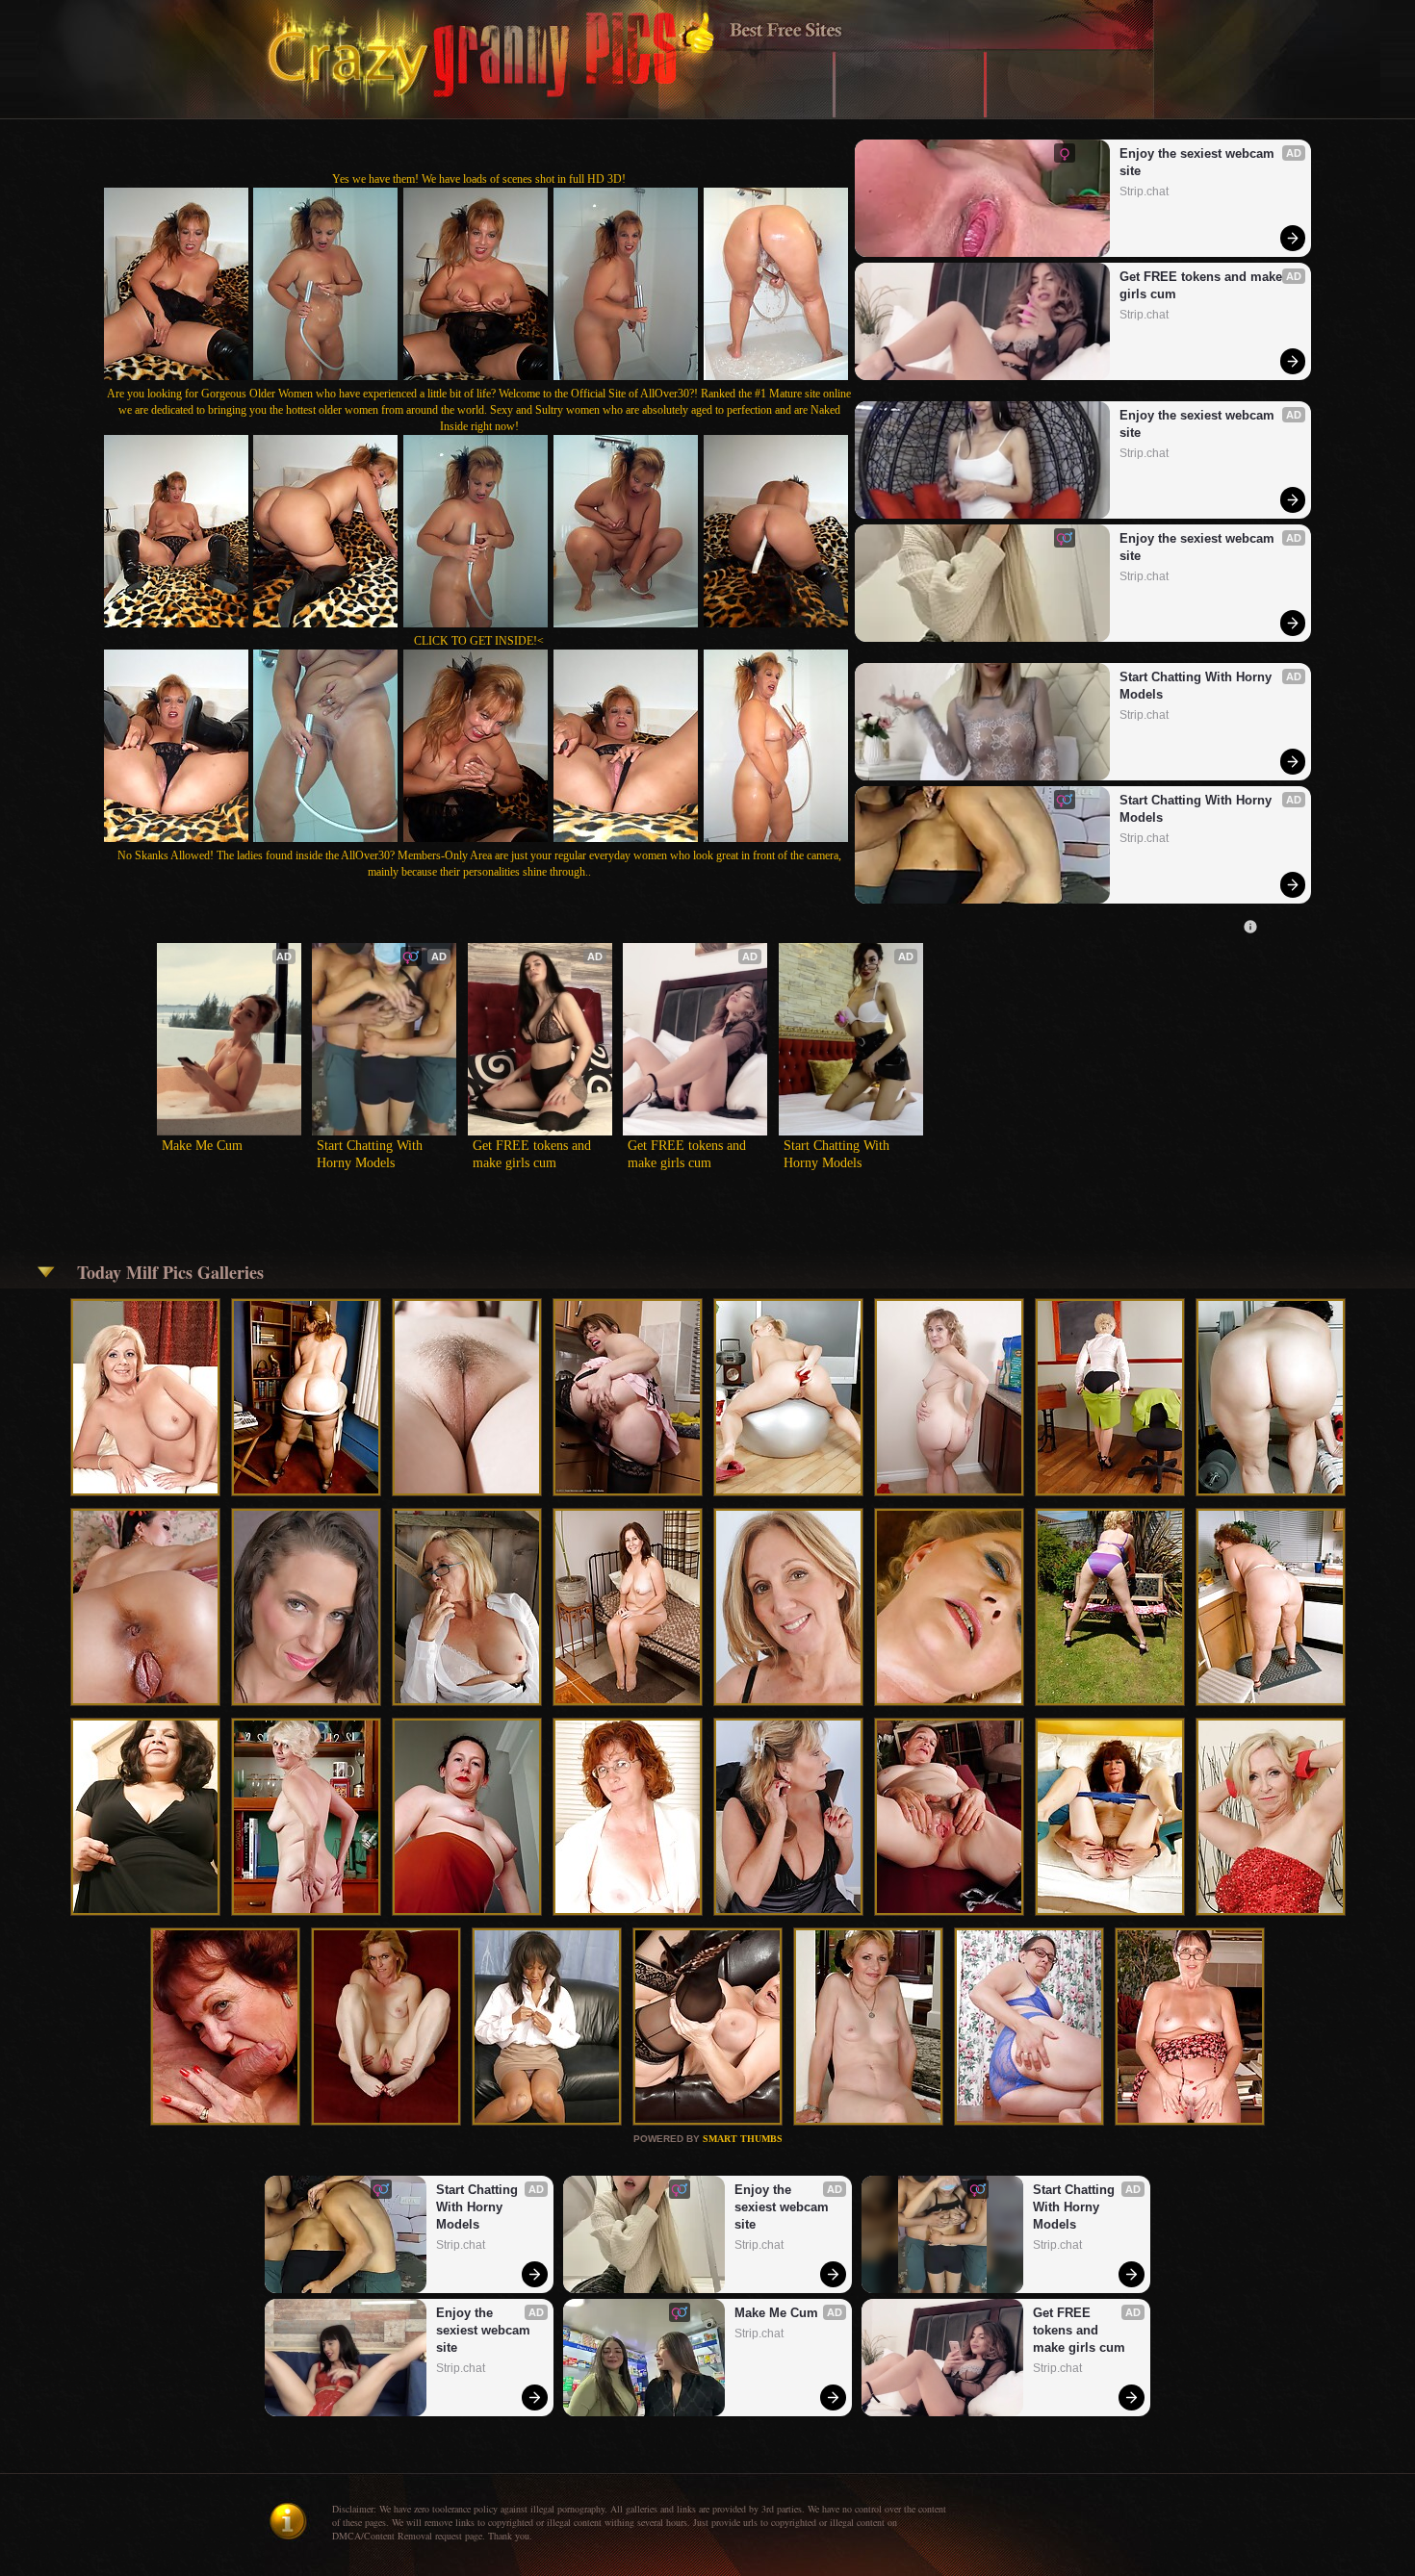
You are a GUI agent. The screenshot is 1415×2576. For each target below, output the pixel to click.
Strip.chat (1144, 191)
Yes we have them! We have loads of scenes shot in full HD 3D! (479, 179)
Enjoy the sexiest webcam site (1199, 162)
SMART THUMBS (743, 2139)
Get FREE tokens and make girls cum (1203, 285)
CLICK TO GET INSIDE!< (479, 641)
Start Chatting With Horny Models (1197, 686)
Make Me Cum (202, 1146)
